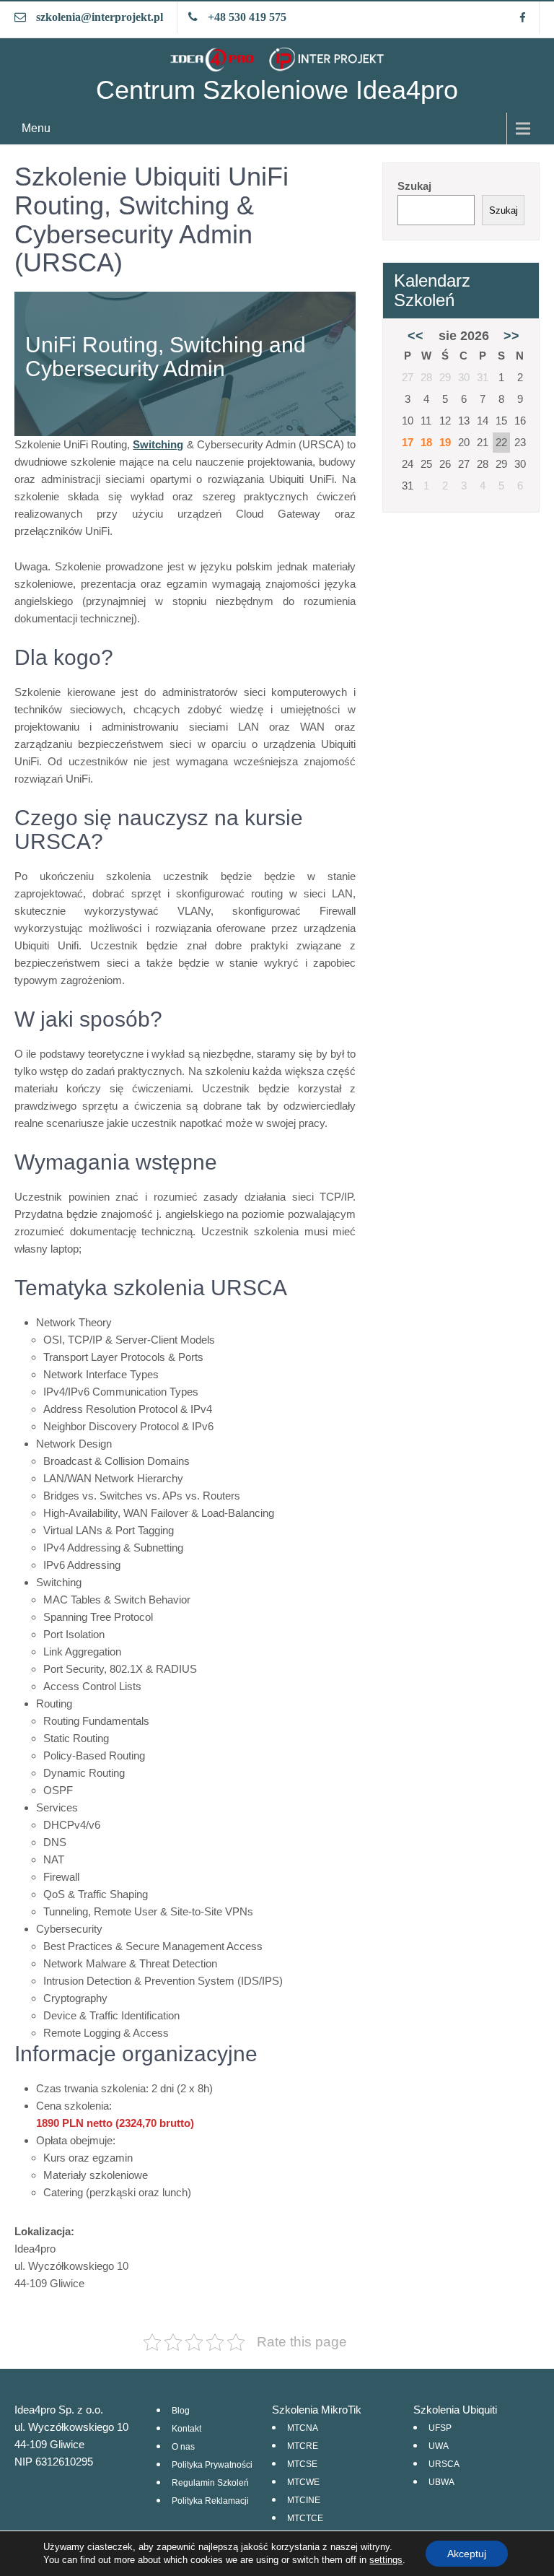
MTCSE (302, 2464)
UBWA (441, 2482)
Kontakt (186, 2429)
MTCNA (303, 2428)
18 (426, 442)
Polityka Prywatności (212, 2465)
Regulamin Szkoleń (210, 2483)
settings (386, 2560)
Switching (158, 444)
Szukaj (414, 186)
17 (408, 442)
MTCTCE (305, 2518)
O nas (183, 2447)
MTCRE (303, 2446)
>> (511, 336)
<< (415, 336)
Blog (181, 2411)
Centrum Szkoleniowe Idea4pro (277, 90)
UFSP (440, 2428)
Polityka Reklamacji (210, 2501)
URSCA (444, 2464)
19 (445, 442)
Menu (36, 128)
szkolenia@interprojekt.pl (100, 17)
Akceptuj (467, 2554)
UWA (439, 2446)
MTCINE (304, 2500)
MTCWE (303, 2482)
